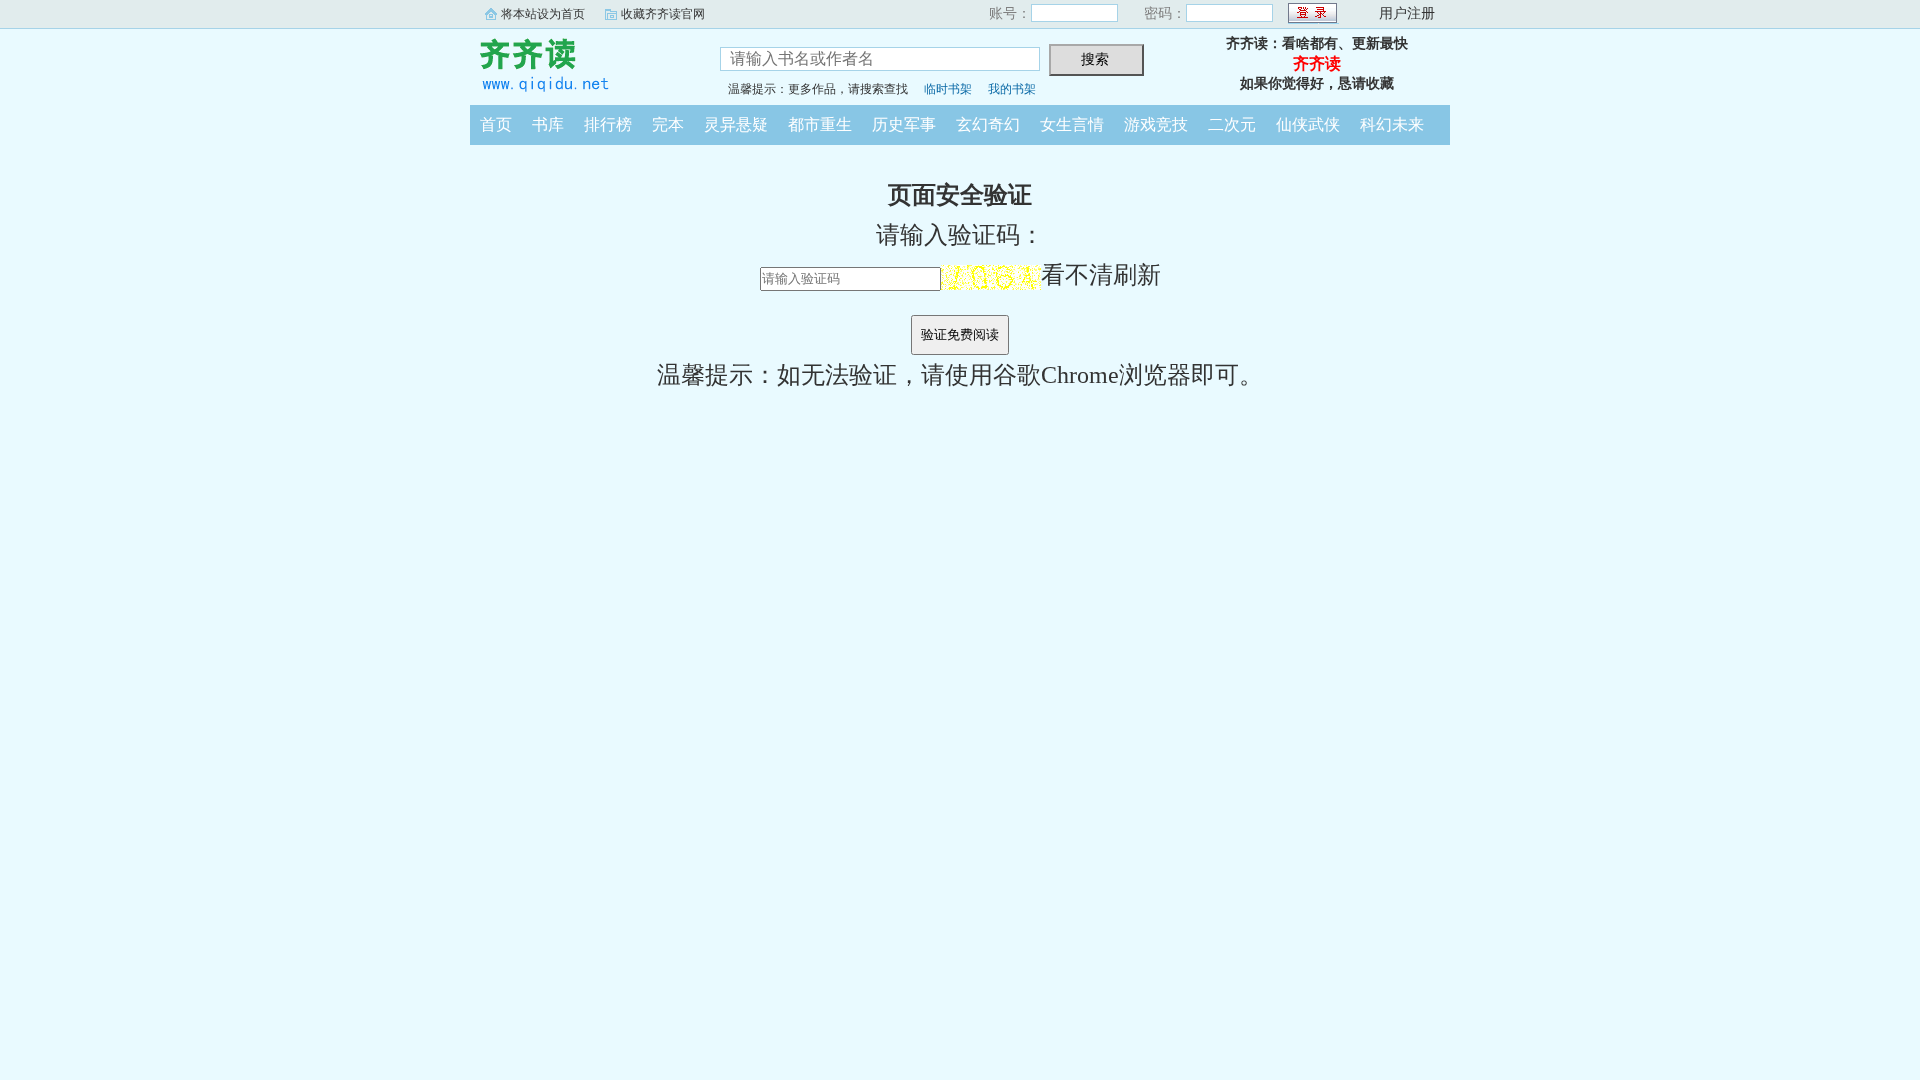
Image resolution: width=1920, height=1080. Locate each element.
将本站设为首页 (543, 14)
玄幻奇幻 (988, 124)
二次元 (1232, 124)
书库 (548, 124)
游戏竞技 (1156, 124)
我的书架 (1012, 89)
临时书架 (948, 89)
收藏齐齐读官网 (663, 14)
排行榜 (608, 124)
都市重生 (820, 124)
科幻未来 (1392, 124)
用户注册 (1407, 13)
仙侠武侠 (1308, 124)
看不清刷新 (1101, 275)
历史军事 (904, 124)
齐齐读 (580, 64)
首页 (496, 124)
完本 (668, 124)
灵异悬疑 (736, 124)
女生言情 (1072, 124)
